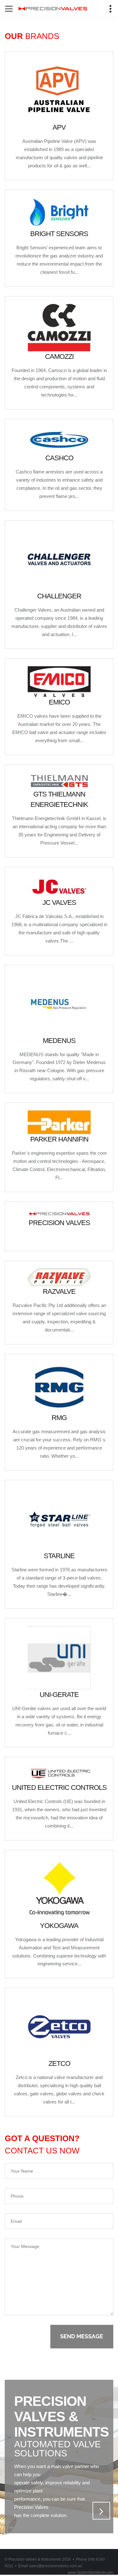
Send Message (82, 2336)
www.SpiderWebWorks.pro (90, 2573)
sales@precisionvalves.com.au (56, 2566)
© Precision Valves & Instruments (38, 2559)
